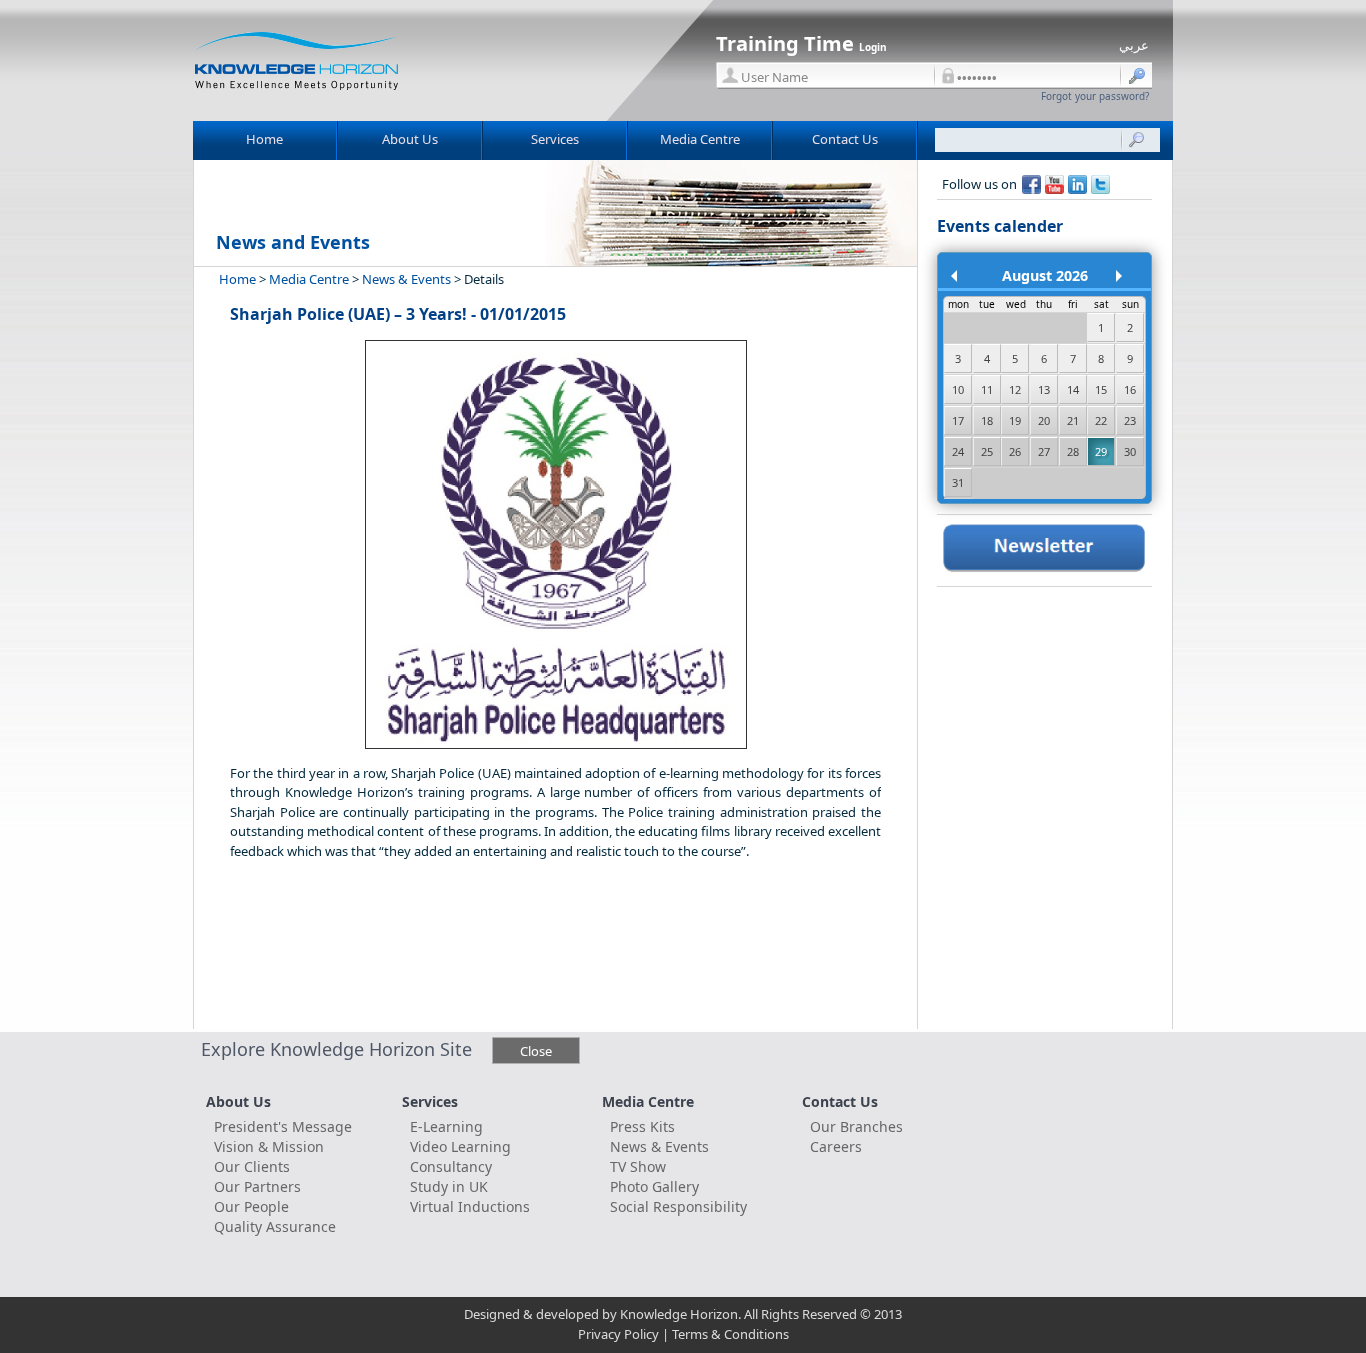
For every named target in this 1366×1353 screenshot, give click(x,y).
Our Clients (252, 1166)
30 (1130, 451)
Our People (251, 1206)
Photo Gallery (654, 1186)
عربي (1134, 45)
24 (958, 451)
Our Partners (257, 1186)
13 (1044, 389)
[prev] (962, 289)
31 (958, 482)
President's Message (283, 1126)
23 (1130, 420)
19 (1015, 420)
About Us (410, 139)
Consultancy (451, 1166)
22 (1101, 420)
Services (555, 139)
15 (1101, 389)
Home (264, 139)
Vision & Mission (269, 1146)
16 (1130, 389)
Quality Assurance (275, 1226)
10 (958, 389)
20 (1044, 420)
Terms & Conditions (730, 1334)
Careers (836, 1146)
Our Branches (856, 1126)
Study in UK (449, 1186)
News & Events (406, 279)
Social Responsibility (678, 1206)
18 (987, 420)
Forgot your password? (1095, 96)
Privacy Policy (618, 1334)
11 (987, 389)
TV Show (638, 1166)
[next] (1127, 289)
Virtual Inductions (470, 1206)
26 (1015, 451)
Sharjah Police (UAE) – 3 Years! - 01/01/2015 (398, 314)
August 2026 (1045, 275)
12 (1015, 389)
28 (1073, 451)
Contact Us (845, 139)
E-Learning (446, 1126)
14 (1073, 389)
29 (1101, 451)
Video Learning (460, 1146)
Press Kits (642, 1126)
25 (987, 451)
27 (1044, 451)
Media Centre (700, 139)
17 (958, 420)
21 (1073, 420)
